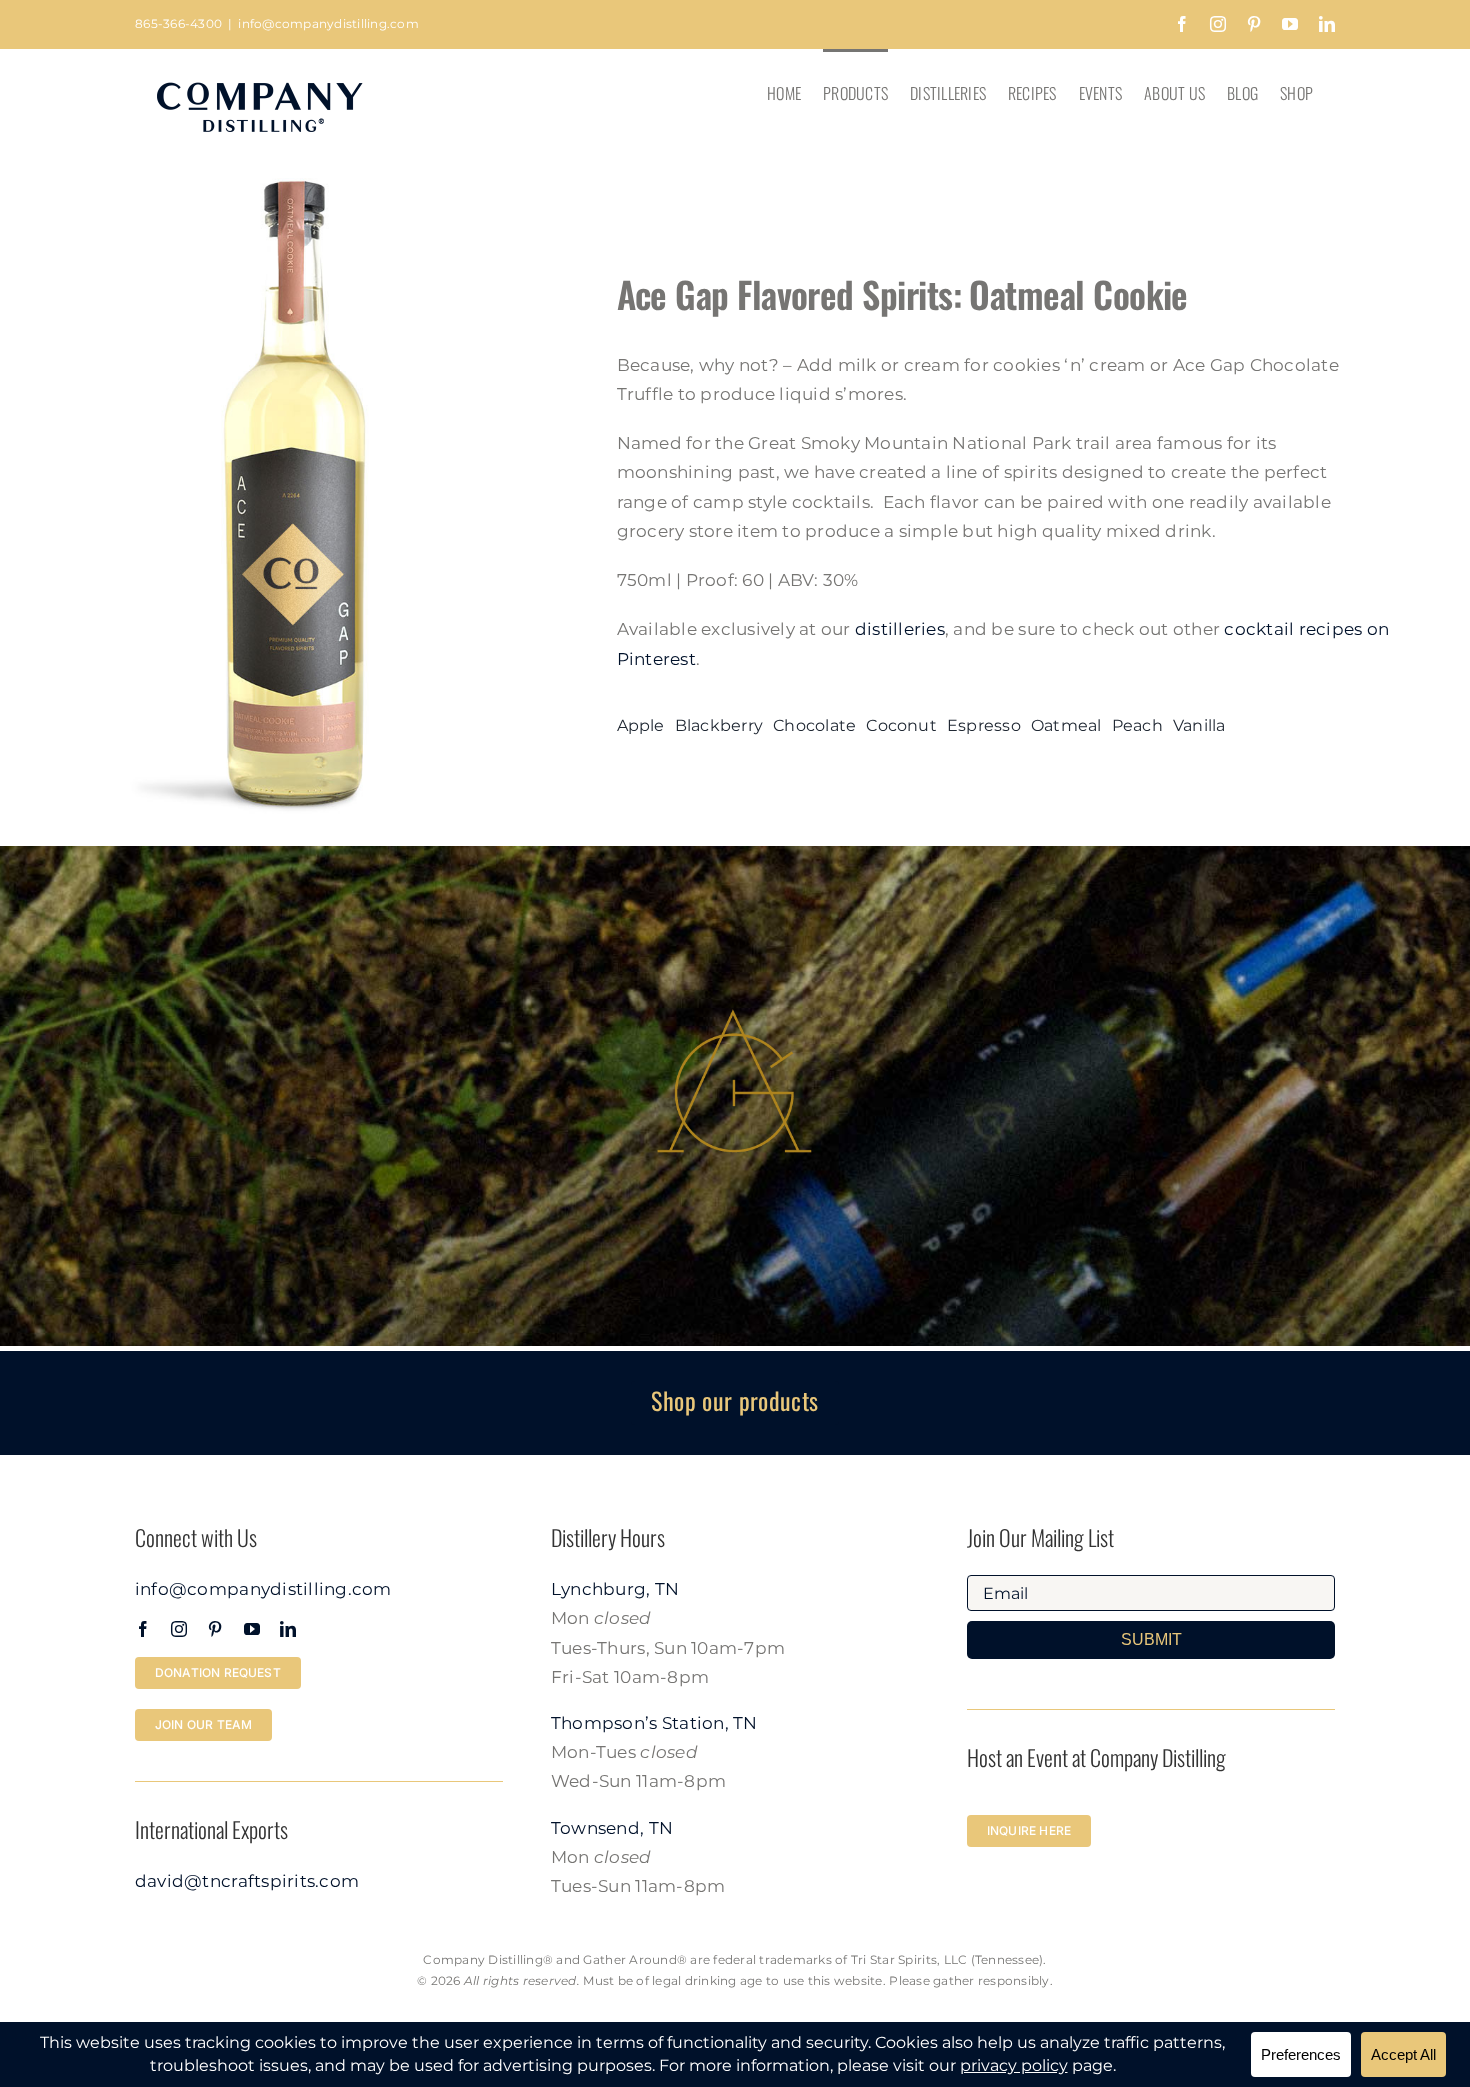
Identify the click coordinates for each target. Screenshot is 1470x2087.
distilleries (900, 629)
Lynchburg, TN (615, 1589)
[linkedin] (288, 1629)
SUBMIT (1151, 1639)
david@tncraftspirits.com (247, 1881)
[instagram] (179, 1629)
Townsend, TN (612, 1828)
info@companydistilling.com (328, 23)
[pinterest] (215, 1629)
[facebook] (143, 1629)
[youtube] (252, 1629)
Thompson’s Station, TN (654, 1723)
